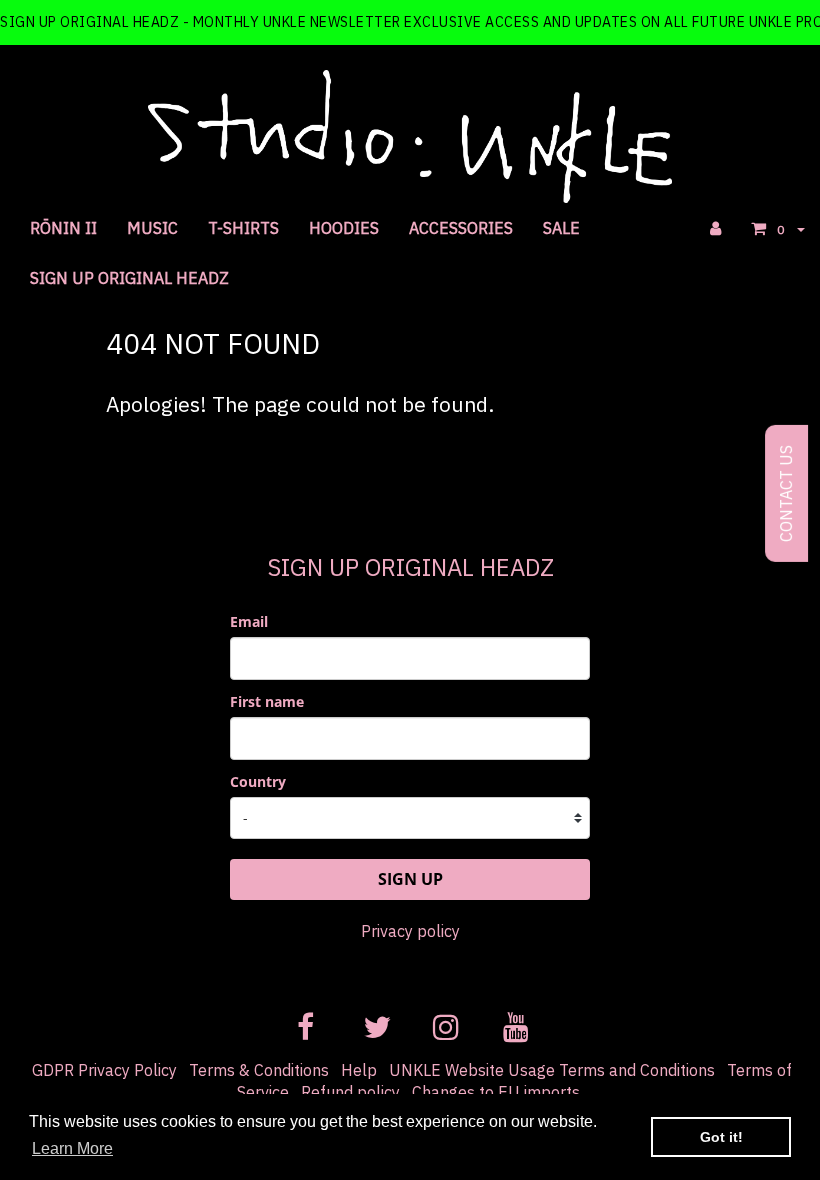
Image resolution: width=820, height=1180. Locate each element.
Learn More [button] (72, 1148)
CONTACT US (786, 493)
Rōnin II (63, 228)
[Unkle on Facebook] (305, 1023)
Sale (561, 228)
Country (258, 781)
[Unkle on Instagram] (445, 1023)
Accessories (461, 228)
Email (249, 621)
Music (152, 228)
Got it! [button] (721, 1137)
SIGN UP (410, 879)
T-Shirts (243, 228)
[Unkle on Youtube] (515, 1023)
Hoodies (344, 228)
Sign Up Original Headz (129, 278)
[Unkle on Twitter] (375, 1023)
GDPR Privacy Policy (104, 1070)
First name (267, 701)
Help (359, 1070)
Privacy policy (410, 931)
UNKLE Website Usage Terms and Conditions (552, 1070)
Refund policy (350, 1092)
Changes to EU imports (496, 1092)
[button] (778, 228)
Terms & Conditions (259, 1070)
